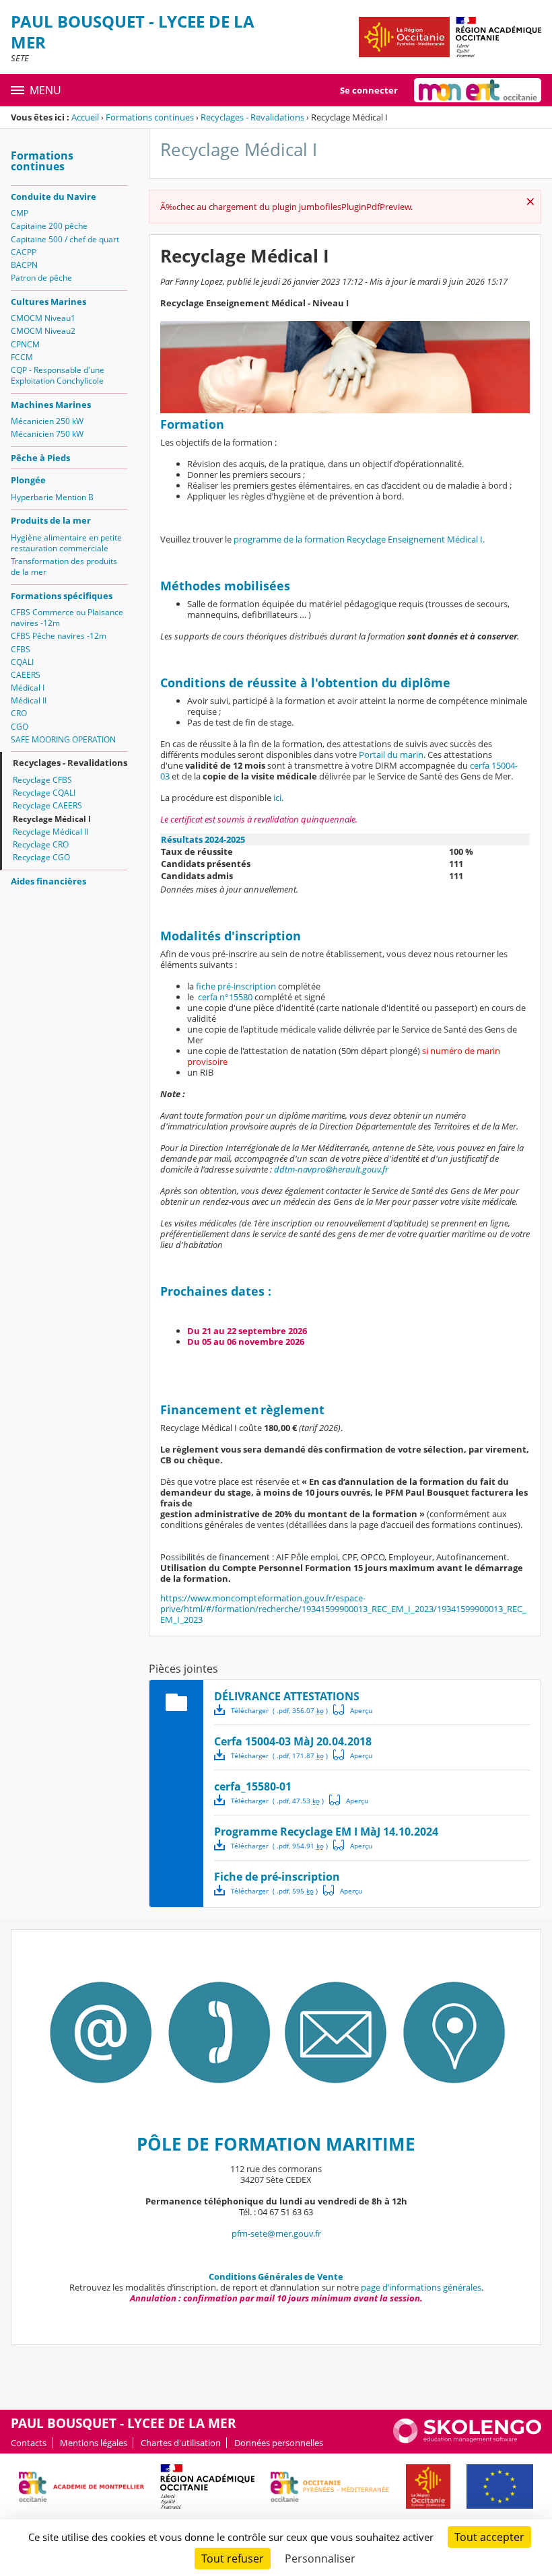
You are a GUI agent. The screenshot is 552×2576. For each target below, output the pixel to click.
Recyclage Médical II (50, 832)
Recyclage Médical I (52, 819)
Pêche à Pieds (40, 458)
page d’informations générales (421, 2287)
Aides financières (48, 881)
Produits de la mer (51, 520)
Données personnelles (279, 2443)
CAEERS (26, 675)
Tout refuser (233, 2558)
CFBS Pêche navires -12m (59, 636)
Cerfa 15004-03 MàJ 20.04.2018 (293, 1741)
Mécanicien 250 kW (47, 421)
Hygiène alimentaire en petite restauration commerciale (66, 543)
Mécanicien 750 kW (47, 434)
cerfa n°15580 (225, 997)
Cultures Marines (48, 302)
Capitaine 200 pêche (49, 226)
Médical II (29, 700)
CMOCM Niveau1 (43, 318)
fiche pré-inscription (236, 986)
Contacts (29, 2443)
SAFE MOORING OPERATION (63, 739)
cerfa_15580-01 (253, 1786)
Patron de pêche (41, 278)
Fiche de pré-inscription (277, 1877)
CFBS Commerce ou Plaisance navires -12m (67, 618)
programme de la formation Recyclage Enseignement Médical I (358, 539)
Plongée (28, 480)
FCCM (22, 357)
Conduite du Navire (54, 197)
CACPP (24, 252)
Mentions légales (94, 2443)
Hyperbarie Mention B (52, 497)
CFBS (21, 649)
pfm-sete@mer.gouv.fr (276, 2233)
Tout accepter (489, 2537)
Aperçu (353, 1710)
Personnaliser (320, 2558)
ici (277, 798)
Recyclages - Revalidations (252, 117)
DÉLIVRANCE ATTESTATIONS (287, 1696)
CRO (19, 713)
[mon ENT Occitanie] (478, 90)
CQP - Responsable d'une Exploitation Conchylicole (58, 375)
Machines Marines (51, 405)
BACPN (24, 265)
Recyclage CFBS (42, 780)
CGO (20, 727)
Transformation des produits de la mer (64, 566)
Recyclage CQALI (44, 793)
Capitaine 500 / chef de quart (65, 239)
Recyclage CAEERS (47, 805)
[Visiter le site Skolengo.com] (467, 2440)
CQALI (22, 662)
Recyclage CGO (41, 857)
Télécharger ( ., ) (279, 1710)
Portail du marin (391, 755)
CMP (20, 213)
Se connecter (369, 90)
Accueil (85, 117)
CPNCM (25, 344)
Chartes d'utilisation (181, 2443)
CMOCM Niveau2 (43, 331)
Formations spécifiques (62, 596)
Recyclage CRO (41, 844)
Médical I (28, 688)
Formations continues (150, 117)
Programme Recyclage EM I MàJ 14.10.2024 (326, 1832)
